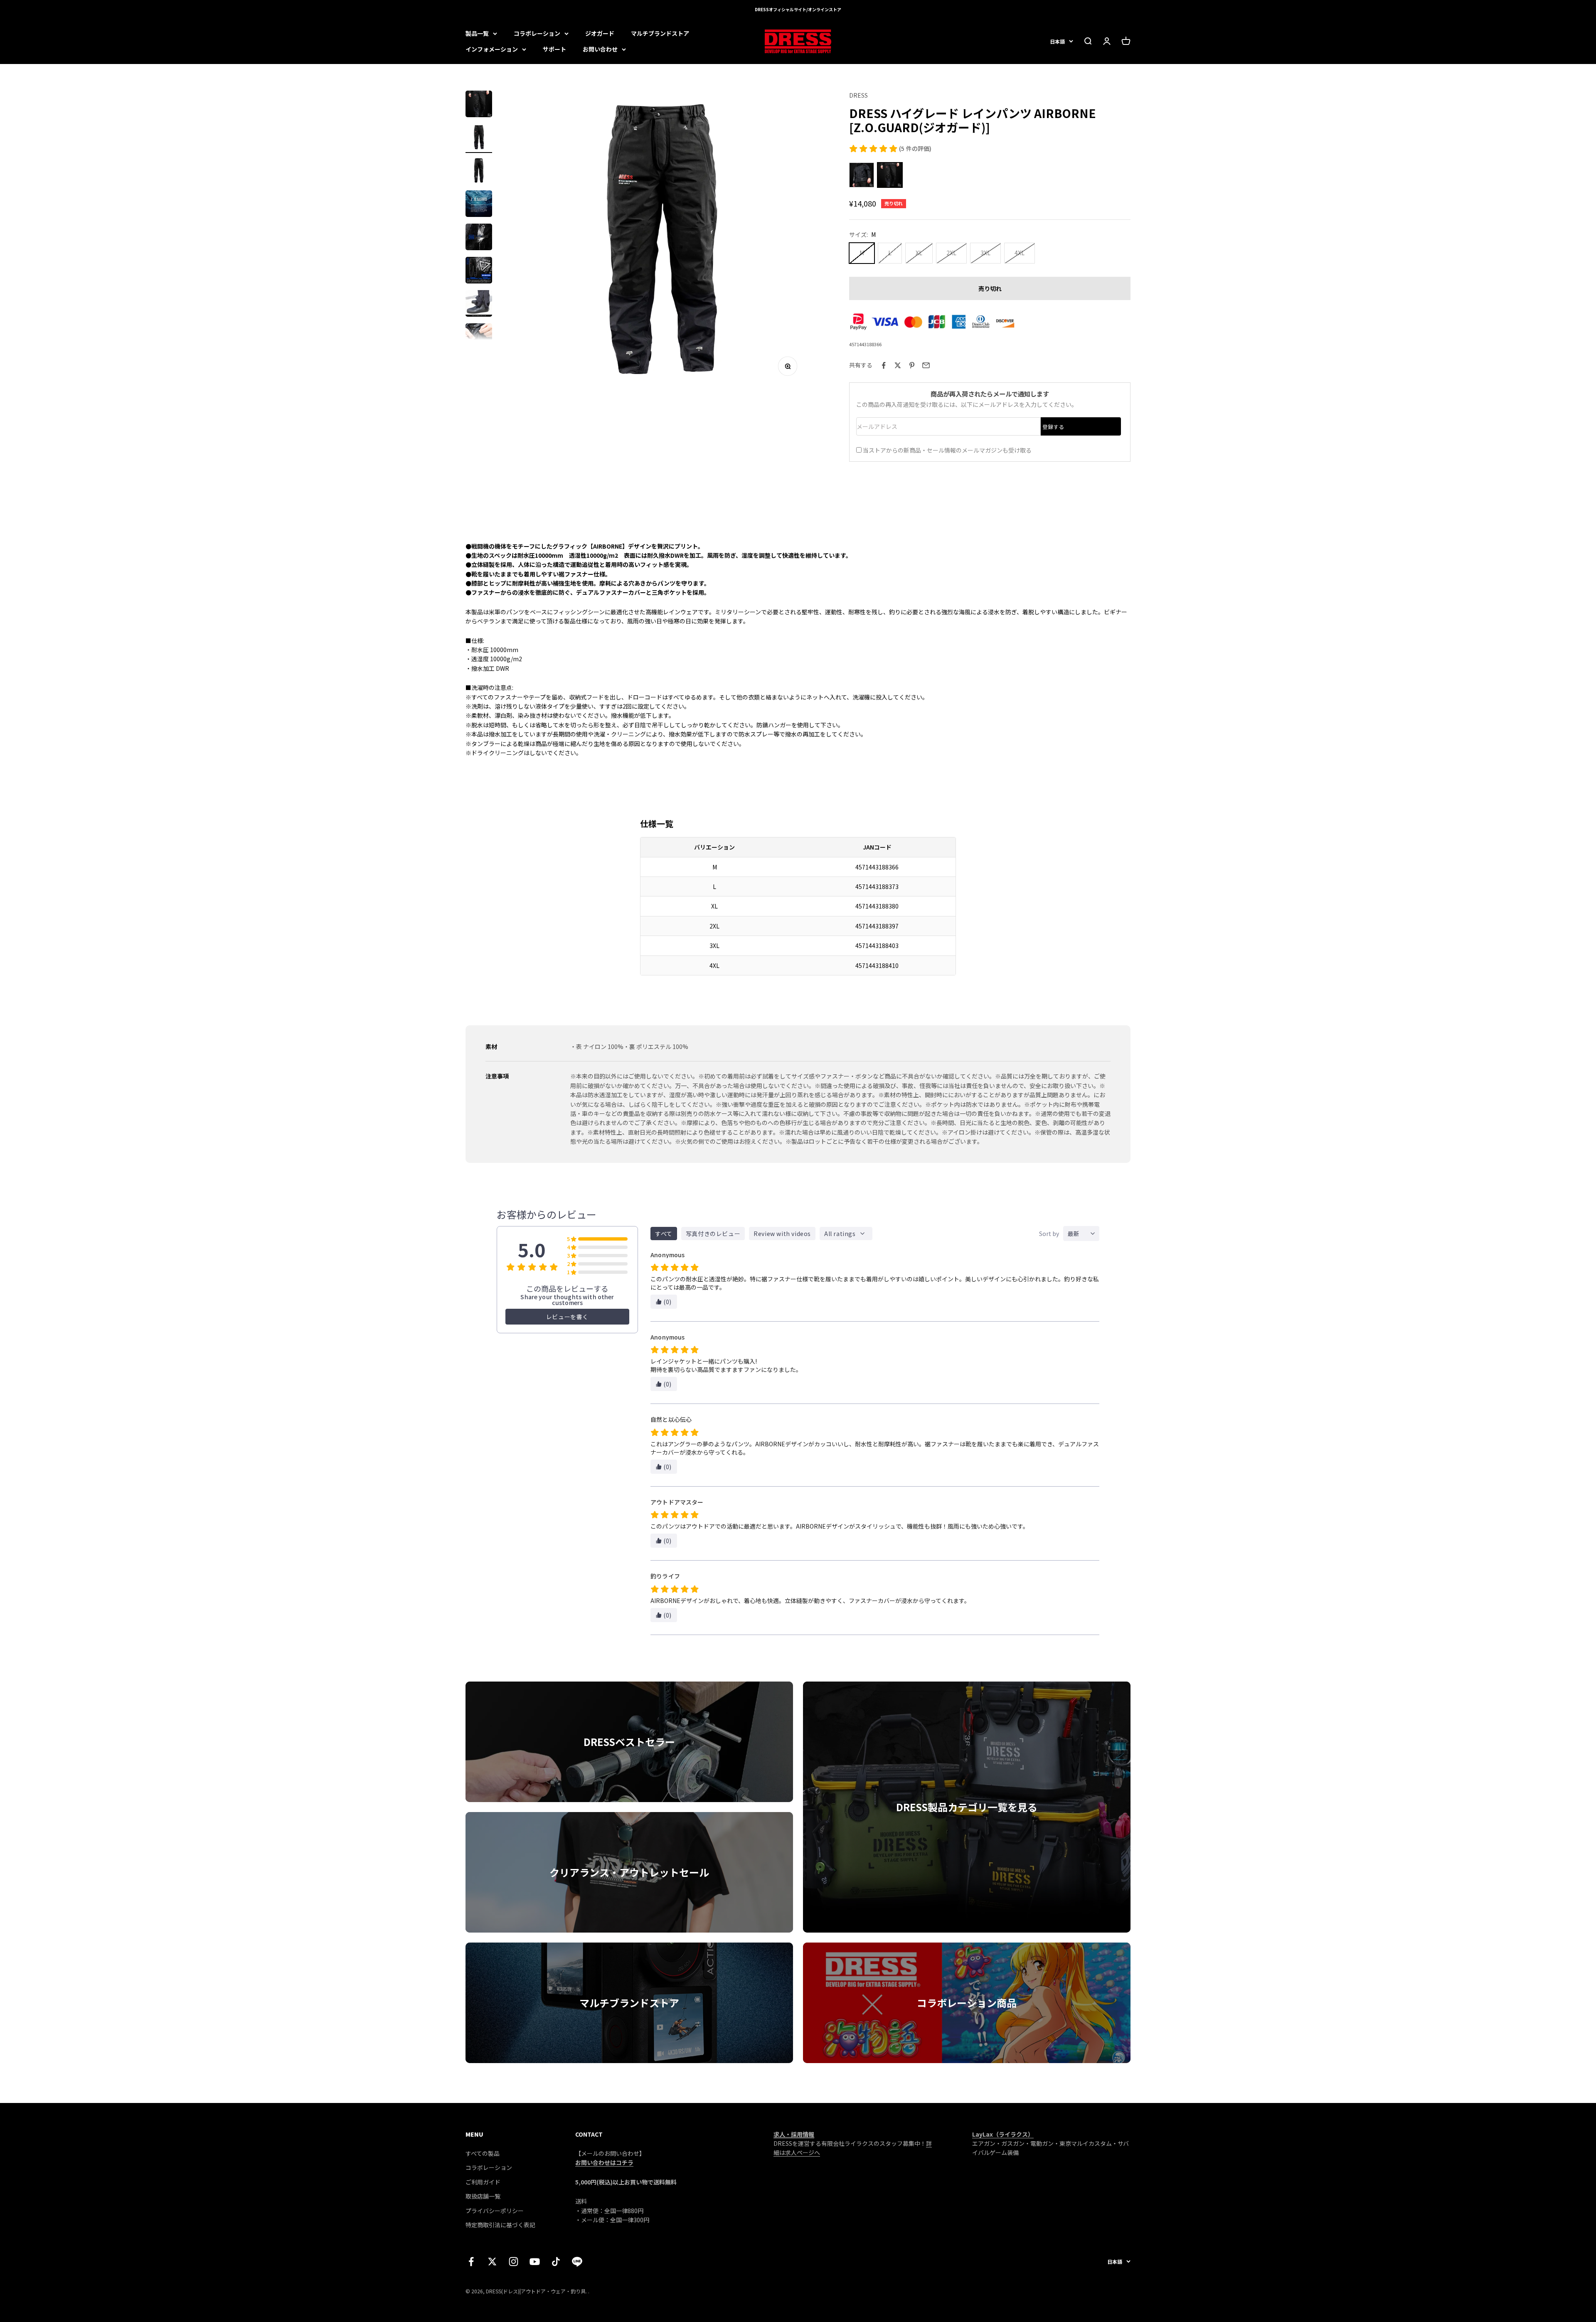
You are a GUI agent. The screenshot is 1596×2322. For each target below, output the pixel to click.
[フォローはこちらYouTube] (535, 2262)
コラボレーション (537, 33)
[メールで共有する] (926, 365)
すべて (664, 1234)
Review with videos (782, 1234)
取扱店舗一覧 (483, 2196)
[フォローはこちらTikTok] (556, 2262)
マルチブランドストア (660, 33)
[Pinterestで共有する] (912, 365)
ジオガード (600, 33)
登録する (1053, 427)
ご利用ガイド (483, 2182)
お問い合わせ (600, 49)
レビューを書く (567, 1317)
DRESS (858, 95)
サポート (554, 49)
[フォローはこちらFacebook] (471, 2262)
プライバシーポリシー (495, 2211)
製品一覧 (477, 33)
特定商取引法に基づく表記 (500, 2225)
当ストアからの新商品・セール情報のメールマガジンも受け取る (947, 450)
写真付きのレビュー (713, 1234)
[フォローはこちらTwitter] (492, 2262)
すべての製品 (483, 2153)
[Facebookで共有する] (884, 365)
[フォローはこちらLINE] (577, 2262)
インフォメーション (492, 49)
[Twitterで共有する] (898, 365)
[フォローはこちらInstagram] (514, 2262)
